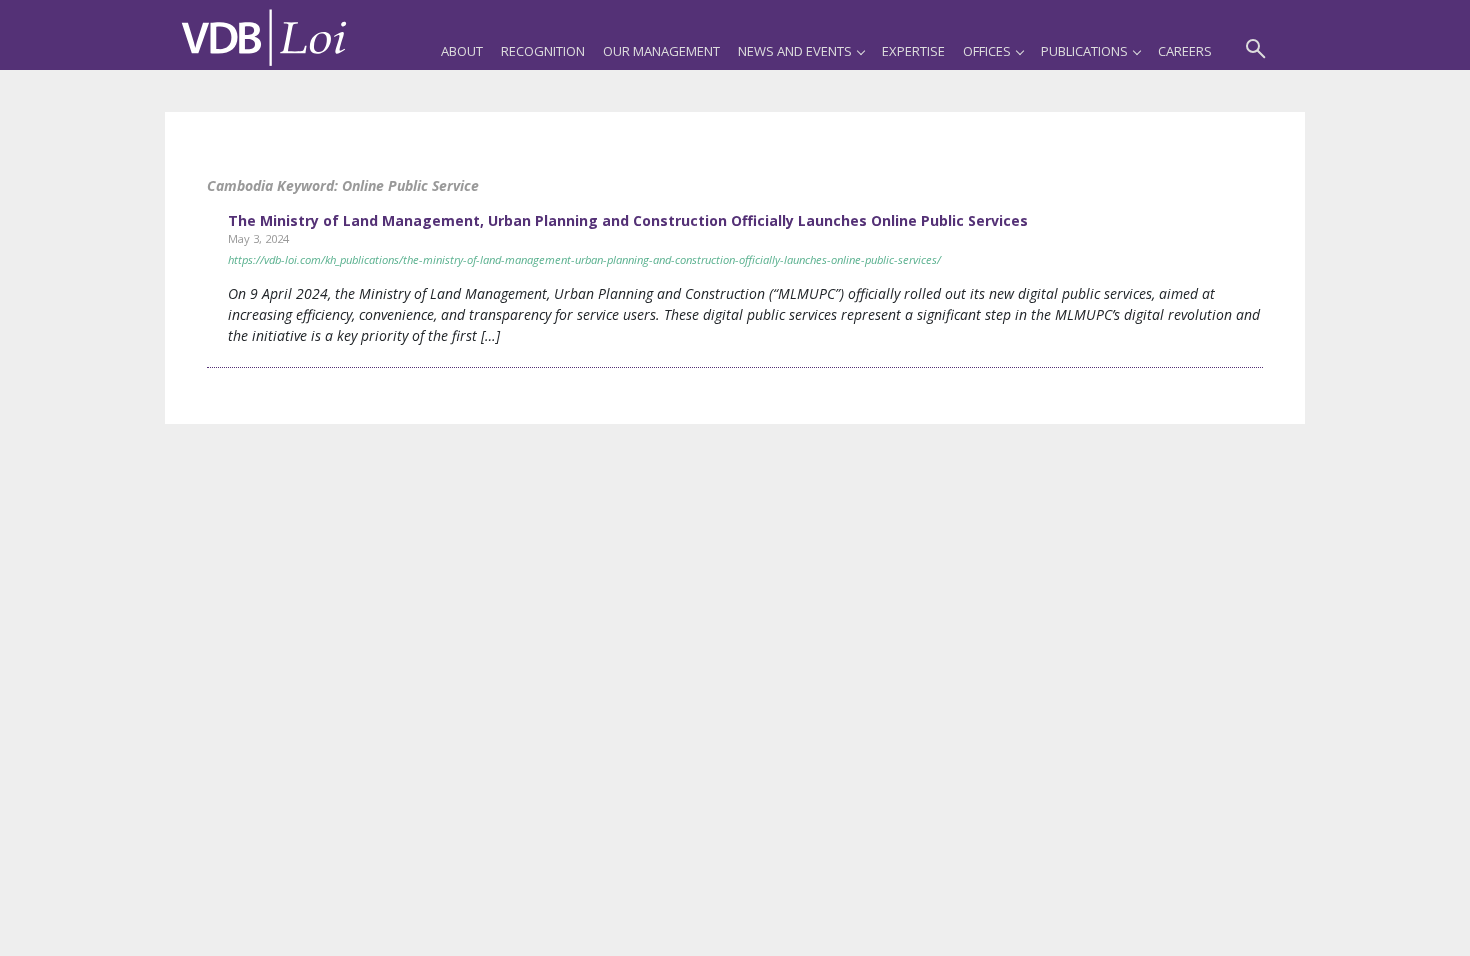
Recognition (543, 51)
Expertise (913, 51)
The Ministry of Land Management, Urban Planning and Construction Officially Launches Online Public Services (628, 220)
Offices (987, 51)
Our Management (661, 51)
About (462, 51)
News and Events (795, 51)
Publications (1084, 51)
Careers (1185, 51)
